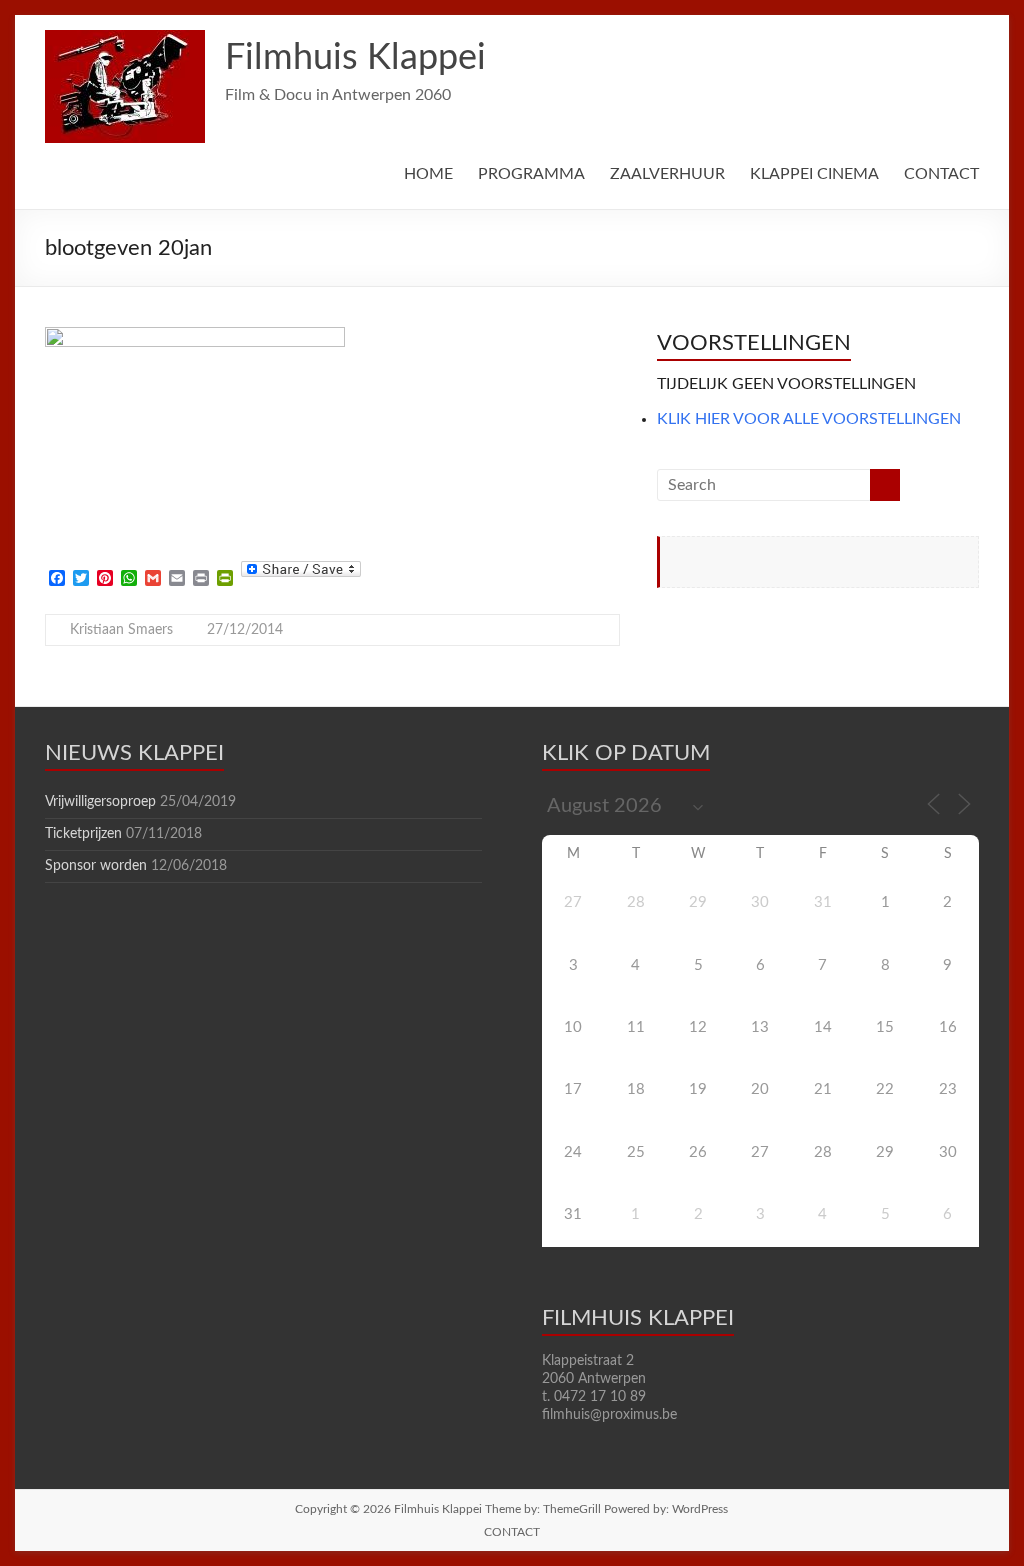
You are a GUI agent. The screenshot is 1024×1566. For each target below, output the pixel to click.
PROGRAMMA (531, 174)
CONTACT (941, 174)
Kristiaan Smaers (121, 630)
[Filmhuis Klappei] (125, 40)
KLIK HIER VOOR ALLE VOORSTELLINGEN (809, 419)
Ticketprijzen (83, 834)
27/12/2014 (245, 630)
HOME (428, 174)
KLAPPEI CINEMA (814, 174)
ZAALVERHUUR (667, 174)
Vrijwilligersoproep (100, 802)
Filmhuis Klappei (355, 58)
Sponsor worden (96, 866)
